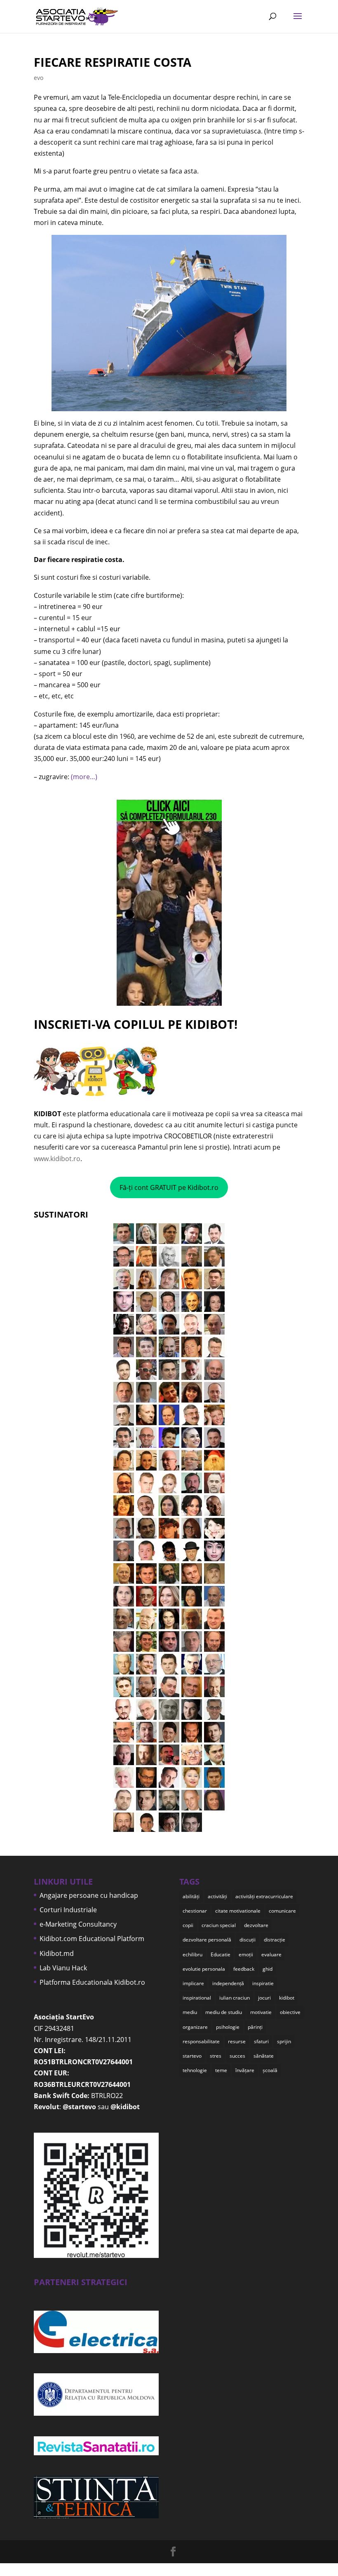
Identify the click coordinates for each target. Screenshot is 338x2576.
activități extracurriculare (264, 1896)
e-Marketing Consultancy (78, 1924)
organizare (195, 2027)
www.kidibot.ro (57, 1159)
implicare (193, 1983)
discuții (248, 1940)
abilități (191, 1896)
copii (188, 1925)
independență (228, 1983)
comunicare (282, 1911)
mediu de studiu (224, 2012)
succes (237, 2056)
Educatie (221, 1954)
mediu (190, 2012)
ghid (268, 1969)
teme (221, 2070)
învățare (245, 2070)
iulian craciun (235, 1998)
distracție (275, 1940)
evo (39, 78)
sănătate (264, 2056)
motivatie (261, 2012)
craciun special (219, 1925)
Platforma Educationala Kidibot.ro (92, 1982)
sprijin (284, 2041)
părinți (255, 2027)
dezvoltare (256, 1925)
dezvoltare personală (207, 1940)
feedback (244, 1969)
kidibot (287, 1998)
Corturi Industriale (68, 1910)
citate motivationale (238, 1911)
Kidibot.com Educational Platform (92, 1939)
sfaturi (261, 2041)
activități (217, 1896)
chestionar (195, 1911)
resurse (237, 2041)
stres (216, 2056)
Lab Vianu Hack (63, 1968)
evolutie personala (204, 1969)
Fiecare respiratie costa (113, 62)
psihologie (228, 2027)
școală (270, 2070)
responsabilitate (201, 2041)
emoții (246, 1954)
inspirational (197, 1998)
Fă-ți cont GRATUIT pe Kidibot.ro (169, 1187)
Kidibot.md (57, 1953)
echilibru (192, 1954)
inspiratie (263, 1983)
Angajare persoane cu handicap (89, 1895)
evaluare (271, 1954)
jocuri (264, 1998)
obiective (290, 2012)
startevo (192, 2056)
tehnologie (195, 2070)
